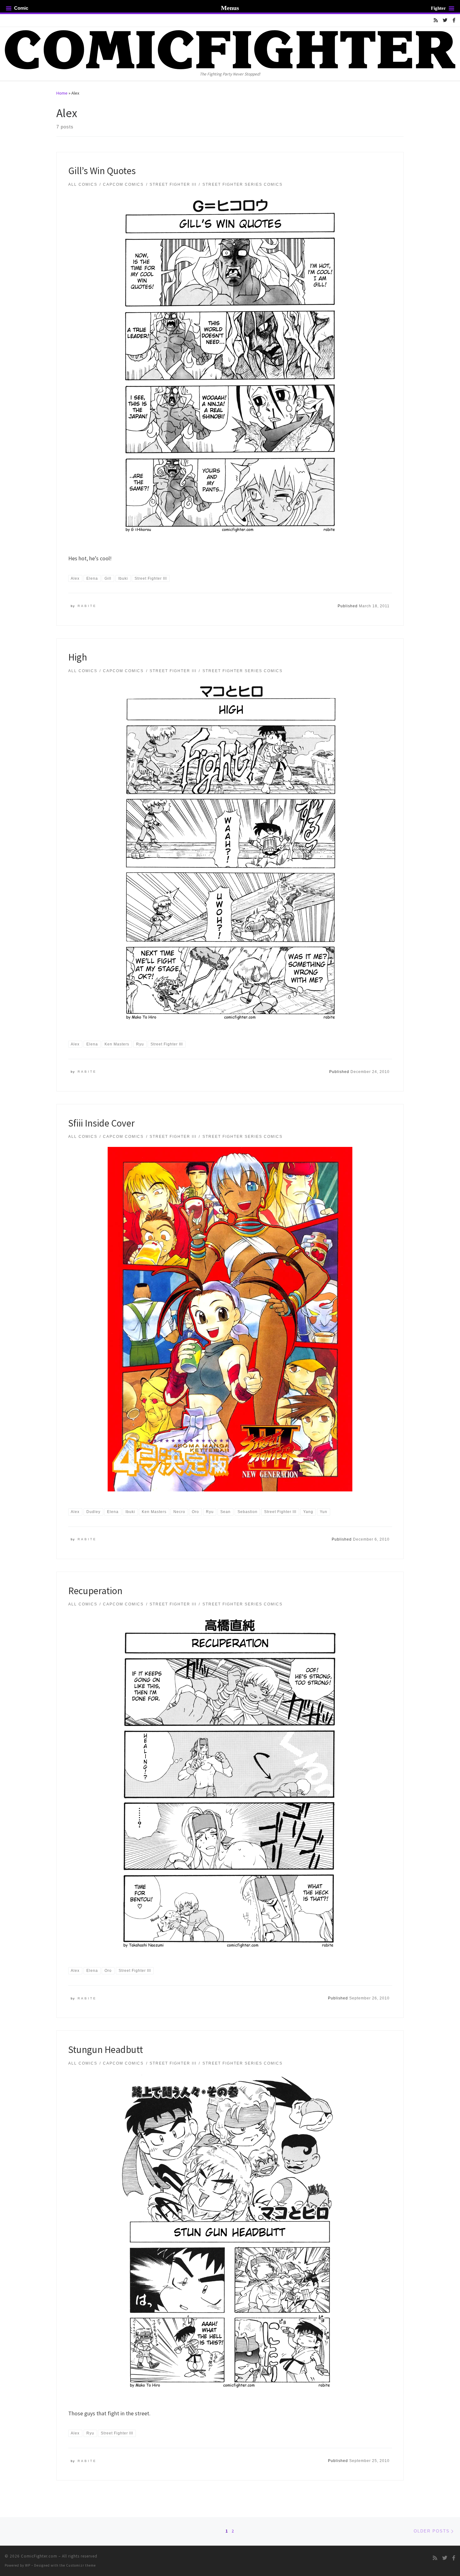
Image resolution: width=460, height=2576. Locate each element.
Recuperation (95, 1591)
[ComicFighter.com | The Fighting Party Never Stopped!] (230, 49)
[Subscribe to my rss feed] (436, 20)
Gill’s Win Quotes (102, 171)
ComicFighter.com (39, 2556)
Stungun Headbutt (106, 2049)
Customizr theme (81, 2565)
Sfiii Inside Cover (101, 1123)
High (78, 657)
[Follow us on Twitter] (445, 20)
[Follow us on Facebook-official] (454, 20)
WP (28, 2565)
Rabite (87, 606)
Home (62, 93)
